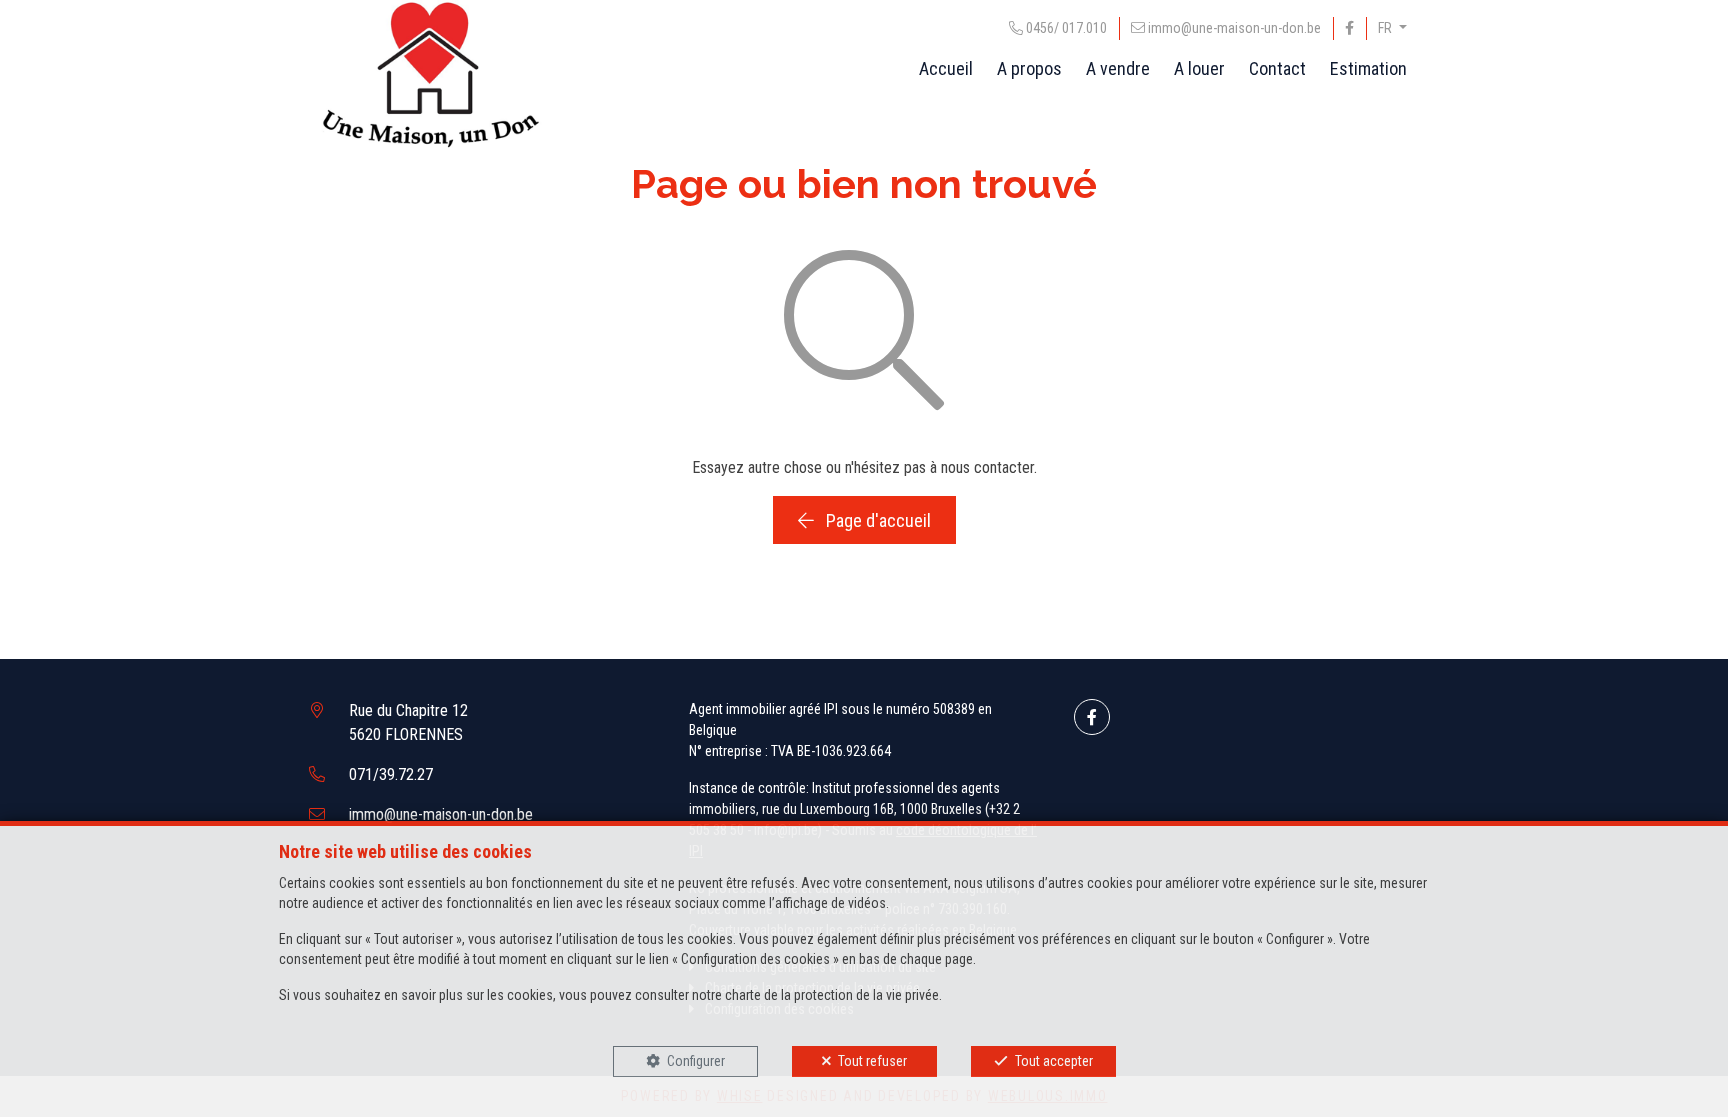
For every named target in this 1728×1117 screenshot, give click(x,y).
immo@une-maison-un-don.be (441, 814)
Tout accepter (1054, 1061)
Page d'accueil (876, 520)
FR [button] (1386, 28)
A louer (1199, 68)
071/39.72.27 (391, 774)
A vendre (1118, 68)
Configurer (696, 1061)
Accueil (946, 68)
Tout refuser (872, 1061)
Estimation (1368, 68)
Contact (1277, 68)
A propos (1029, 68)
